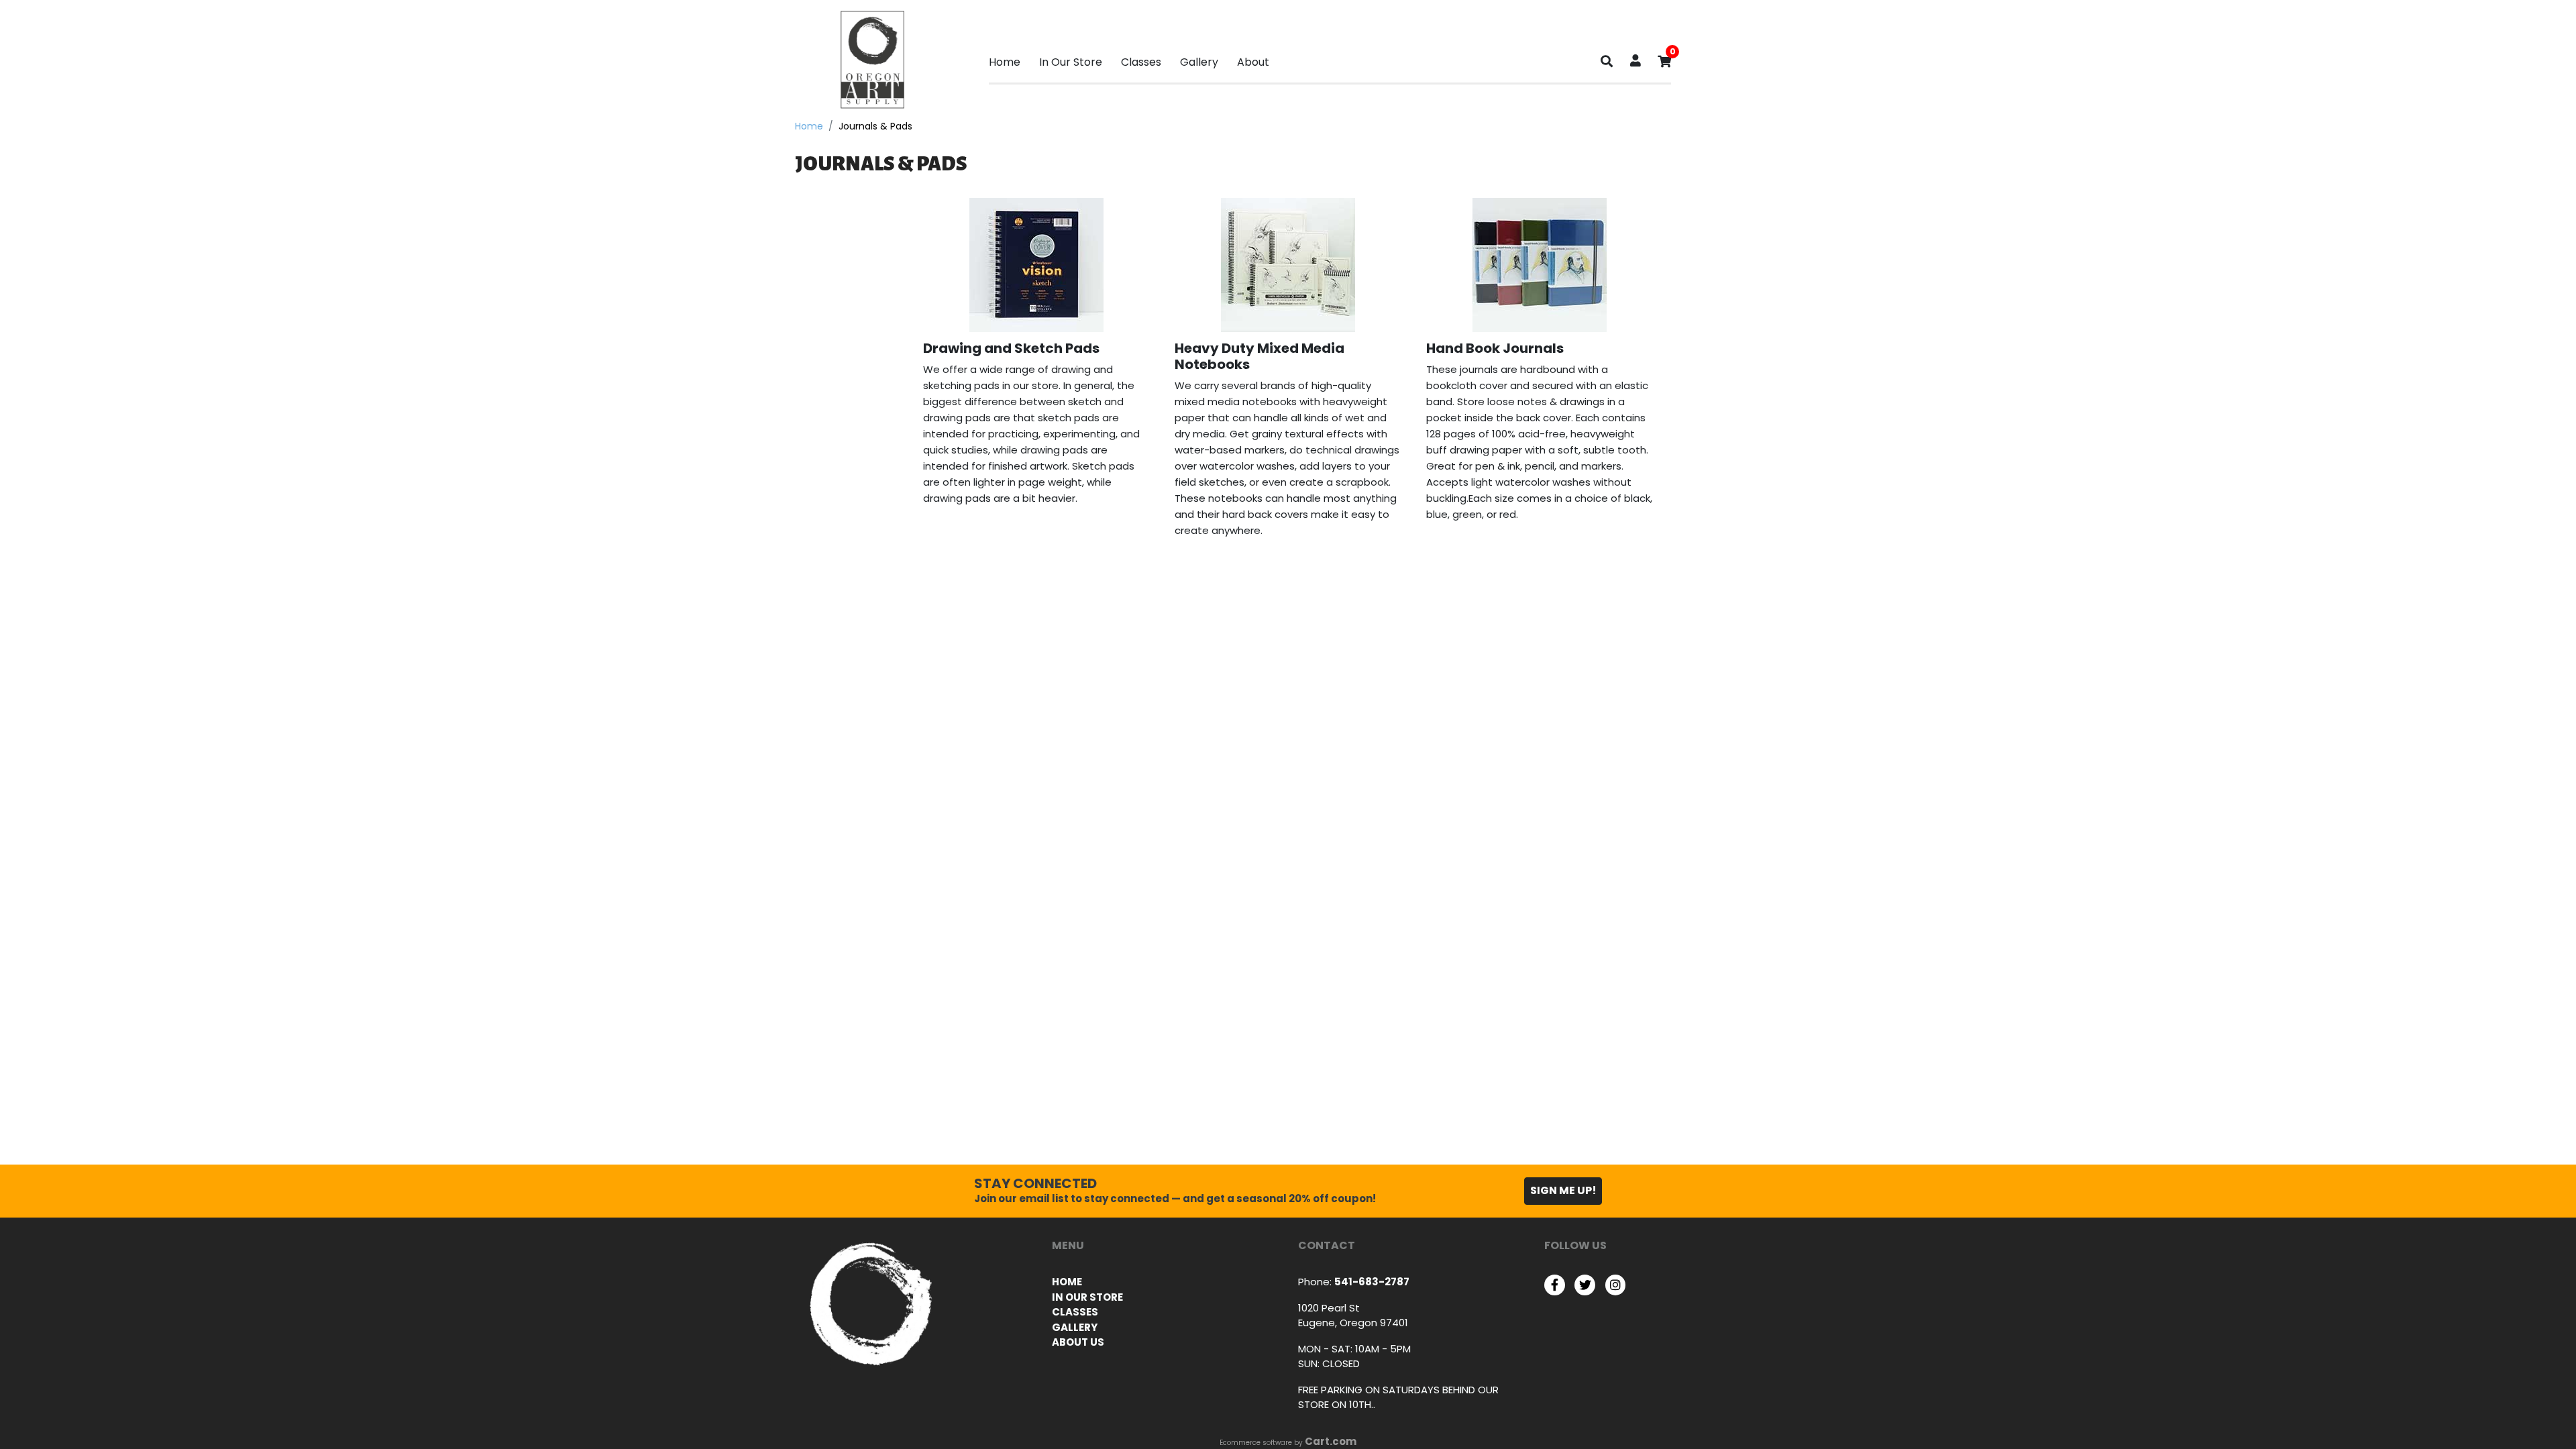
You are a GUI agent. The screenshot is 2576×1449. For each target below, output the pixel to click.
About (1253, 62)
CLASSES (1075, 1312)
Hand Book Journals (1495, 348)
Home (1005, 62)
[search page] (1607, 64)
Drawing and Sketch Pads (1011, 348)
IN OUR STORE (1087, 1297)
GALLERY (1075, 1327)
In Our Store (1071, 62)
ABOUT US (1078, 1342)
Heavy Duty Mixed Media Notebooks (1259, 356)
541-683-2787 (1372, 1282)
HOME (1067, 1282)
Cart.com (1331, 1441)
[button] (1635, 62)
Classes (1141, 62)
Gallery (1199, 62)
